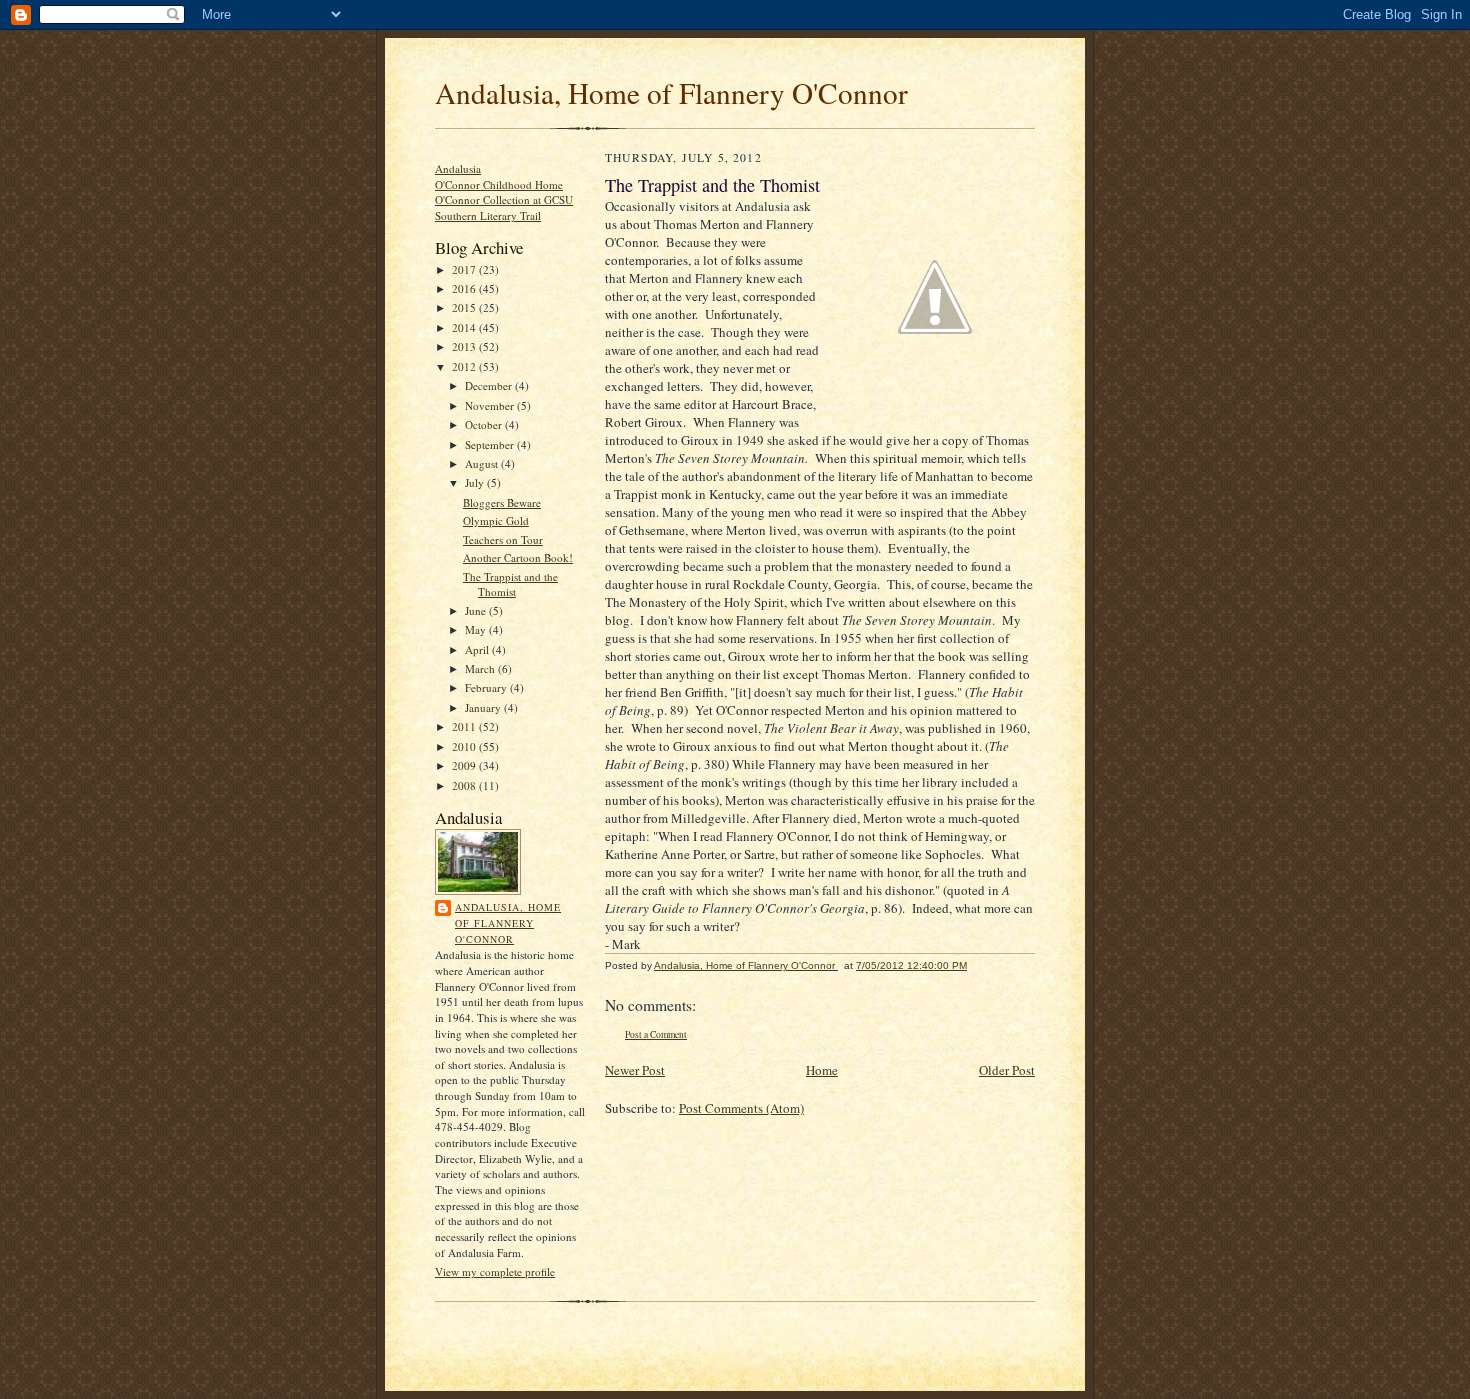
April (478, 649)
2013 (465, 346)
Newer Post (635, 1070)
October (485, 424)
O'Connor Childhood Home (499, 184)
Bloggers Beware (502, 502)
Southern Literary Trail (488, 215)
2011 (465, 726)
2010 (465, 746)
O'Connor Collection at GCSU (504, 199)
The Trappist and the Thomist (510, 584)
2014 (465, 327)
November (491, 405)
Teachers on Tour (503, 539)
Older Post (1007, 1070)
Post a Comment (656, 1034)
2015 (465, 307)
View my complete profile (495, 1271)
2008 (465, 785)
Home (822, 1070)
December (490, 385)
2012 (465, 366)
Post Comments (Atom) (741, 1108)
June (477, 610)
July (476, 482)
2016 (465, 288)
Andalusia (458, 168)
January (484, 707)
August (483, 463)
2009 (465, 765)
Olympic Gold (496, 520)
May (477, 629)
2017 (465, 269)
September (491, 444)
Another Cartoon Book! (518, 557)
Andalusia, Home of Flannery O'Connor (671, 92)
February (487, 687)
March (481, 668)
